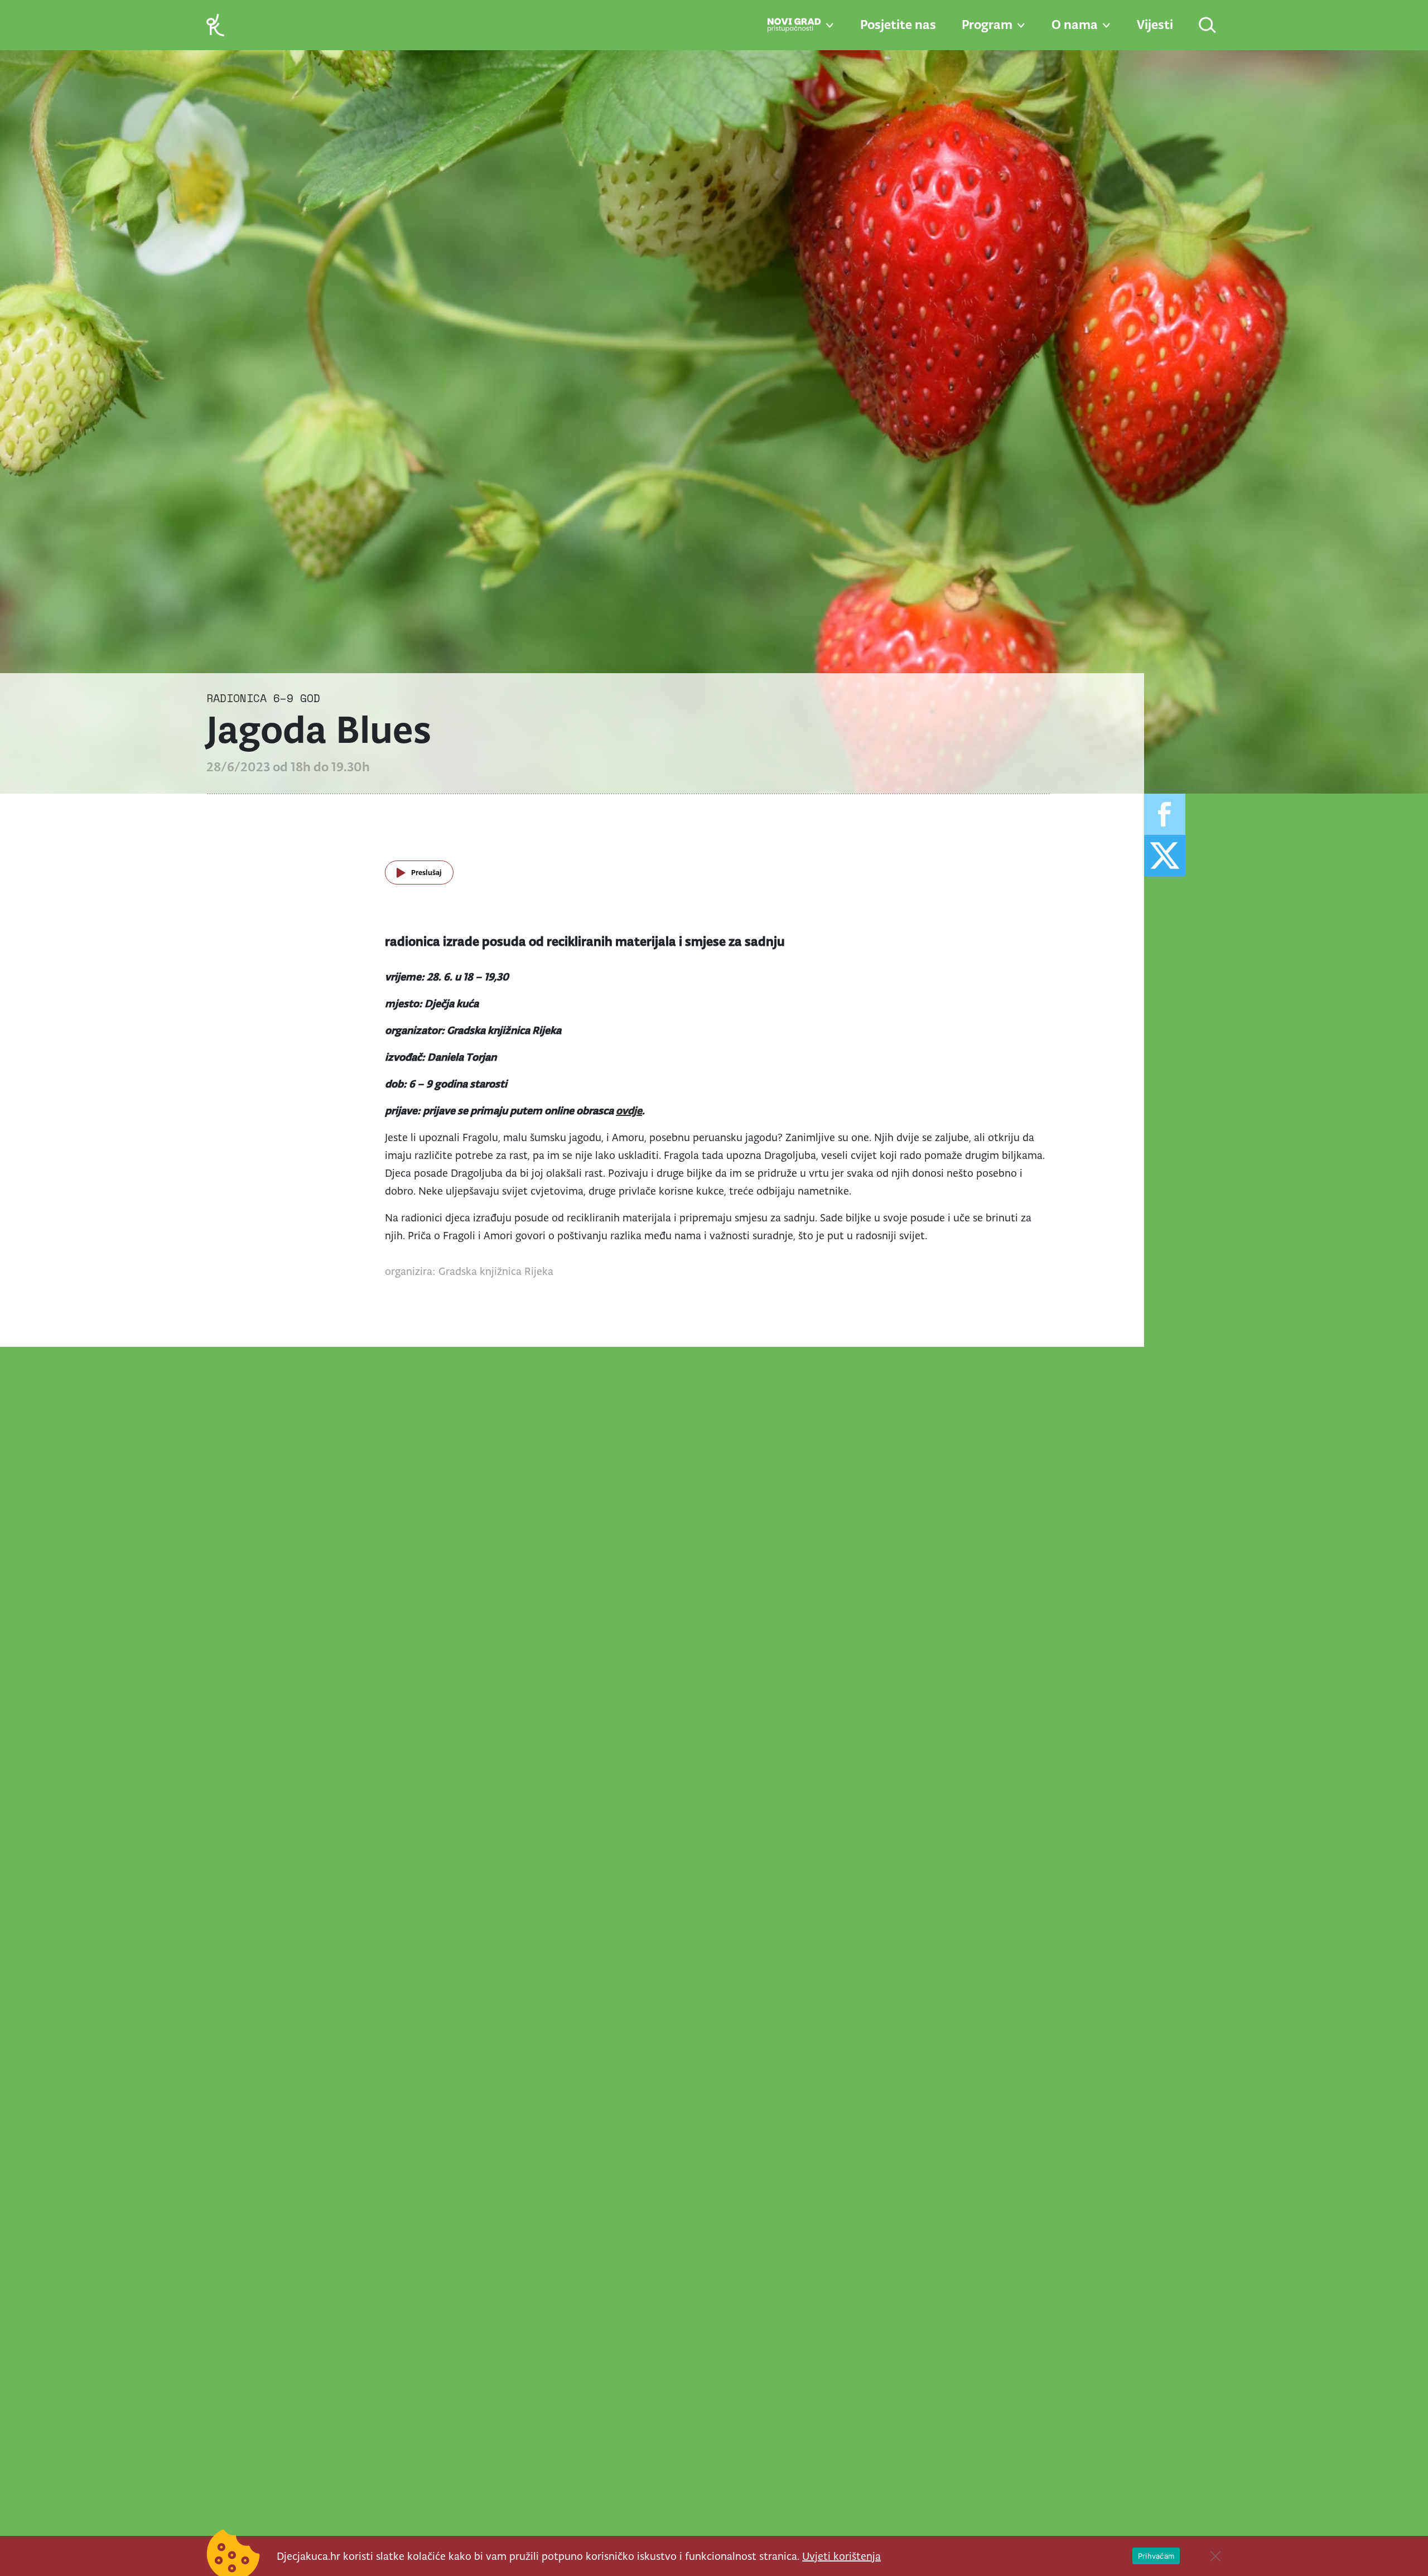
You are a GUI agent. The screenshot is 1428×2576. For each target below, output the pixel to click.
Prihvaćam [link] (1156, 2556)
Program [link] (987, 25)
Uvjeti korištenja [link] (841, 2556)
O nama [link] (1075, 25)
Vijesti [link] (1155, 25)
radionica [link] (237, 698)
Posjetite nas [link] (898, 25)
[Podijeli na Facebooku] (1165, 814)
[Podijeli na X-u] (1165, 856)
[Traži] (1208, 26)
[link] (215, 24)
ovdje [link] (629, 1110)
